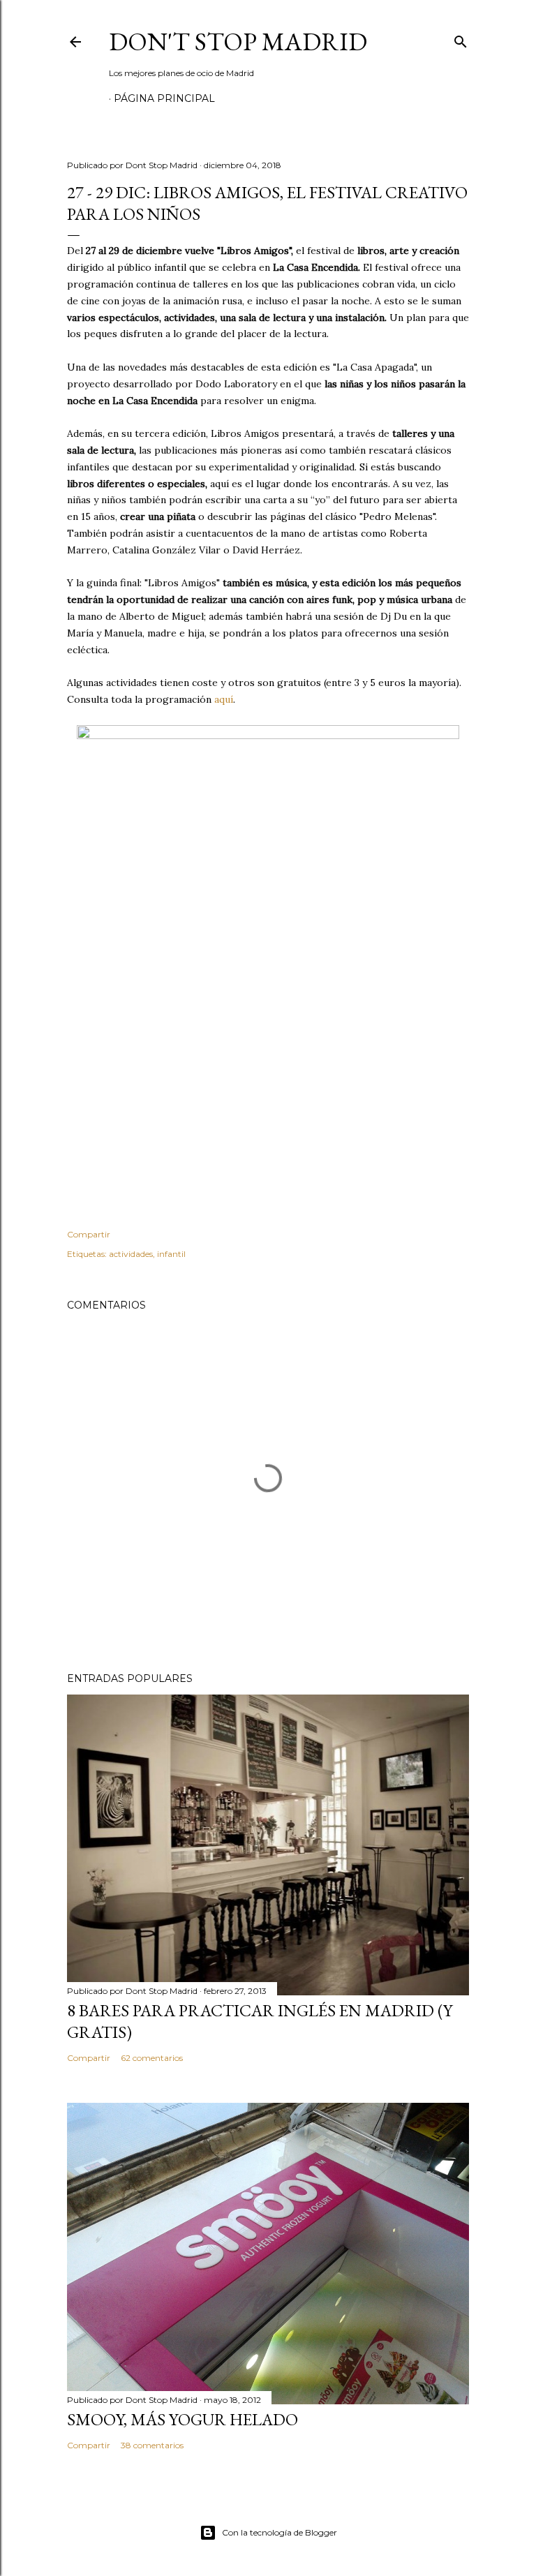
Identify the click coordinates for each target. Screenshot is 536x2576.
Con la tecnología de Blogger (280, 2532)
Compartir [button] (89, 1234)
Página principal (164, 98)
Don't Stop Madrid (238, 42)
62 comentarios (152, 2058)
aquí (224, 699)
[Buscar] (461, 39)
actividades (131, 1254)
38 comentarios (152, 2445)
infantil (171, 1254)
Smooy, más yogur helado (183, 2419)
